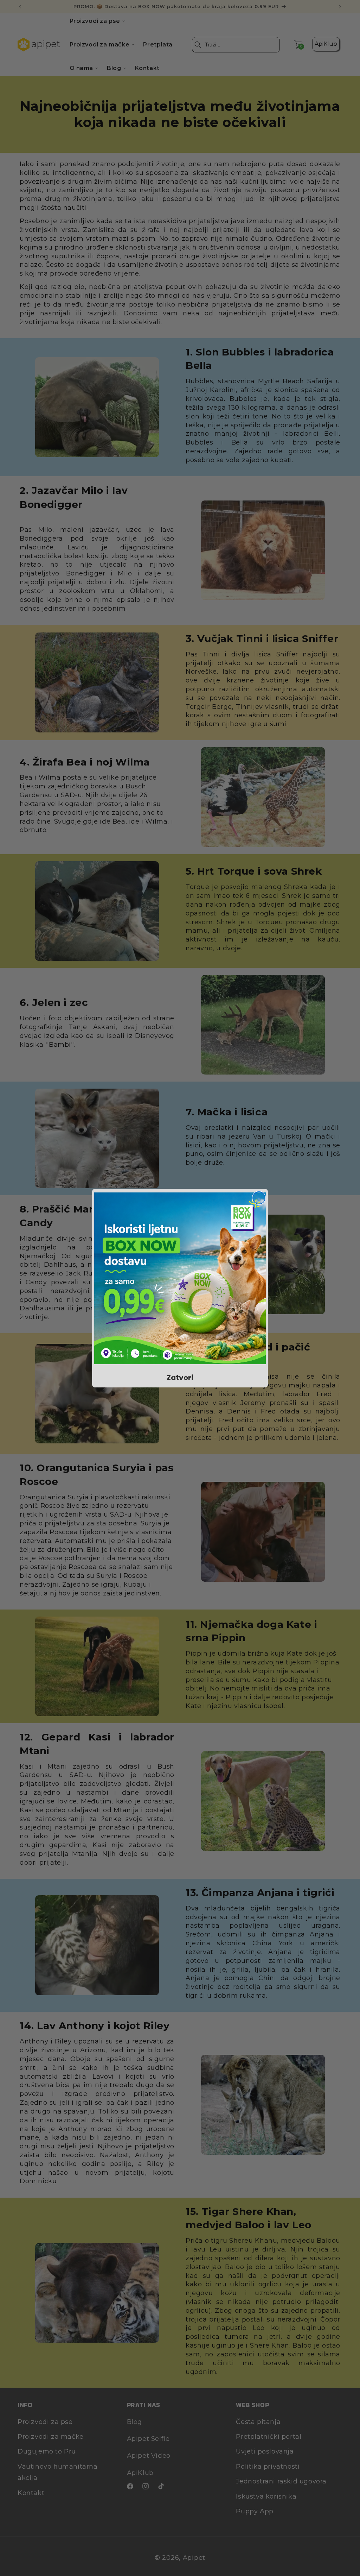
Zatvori (180, 1378)
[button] (180, 1278)
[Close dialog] (259, 1198)
